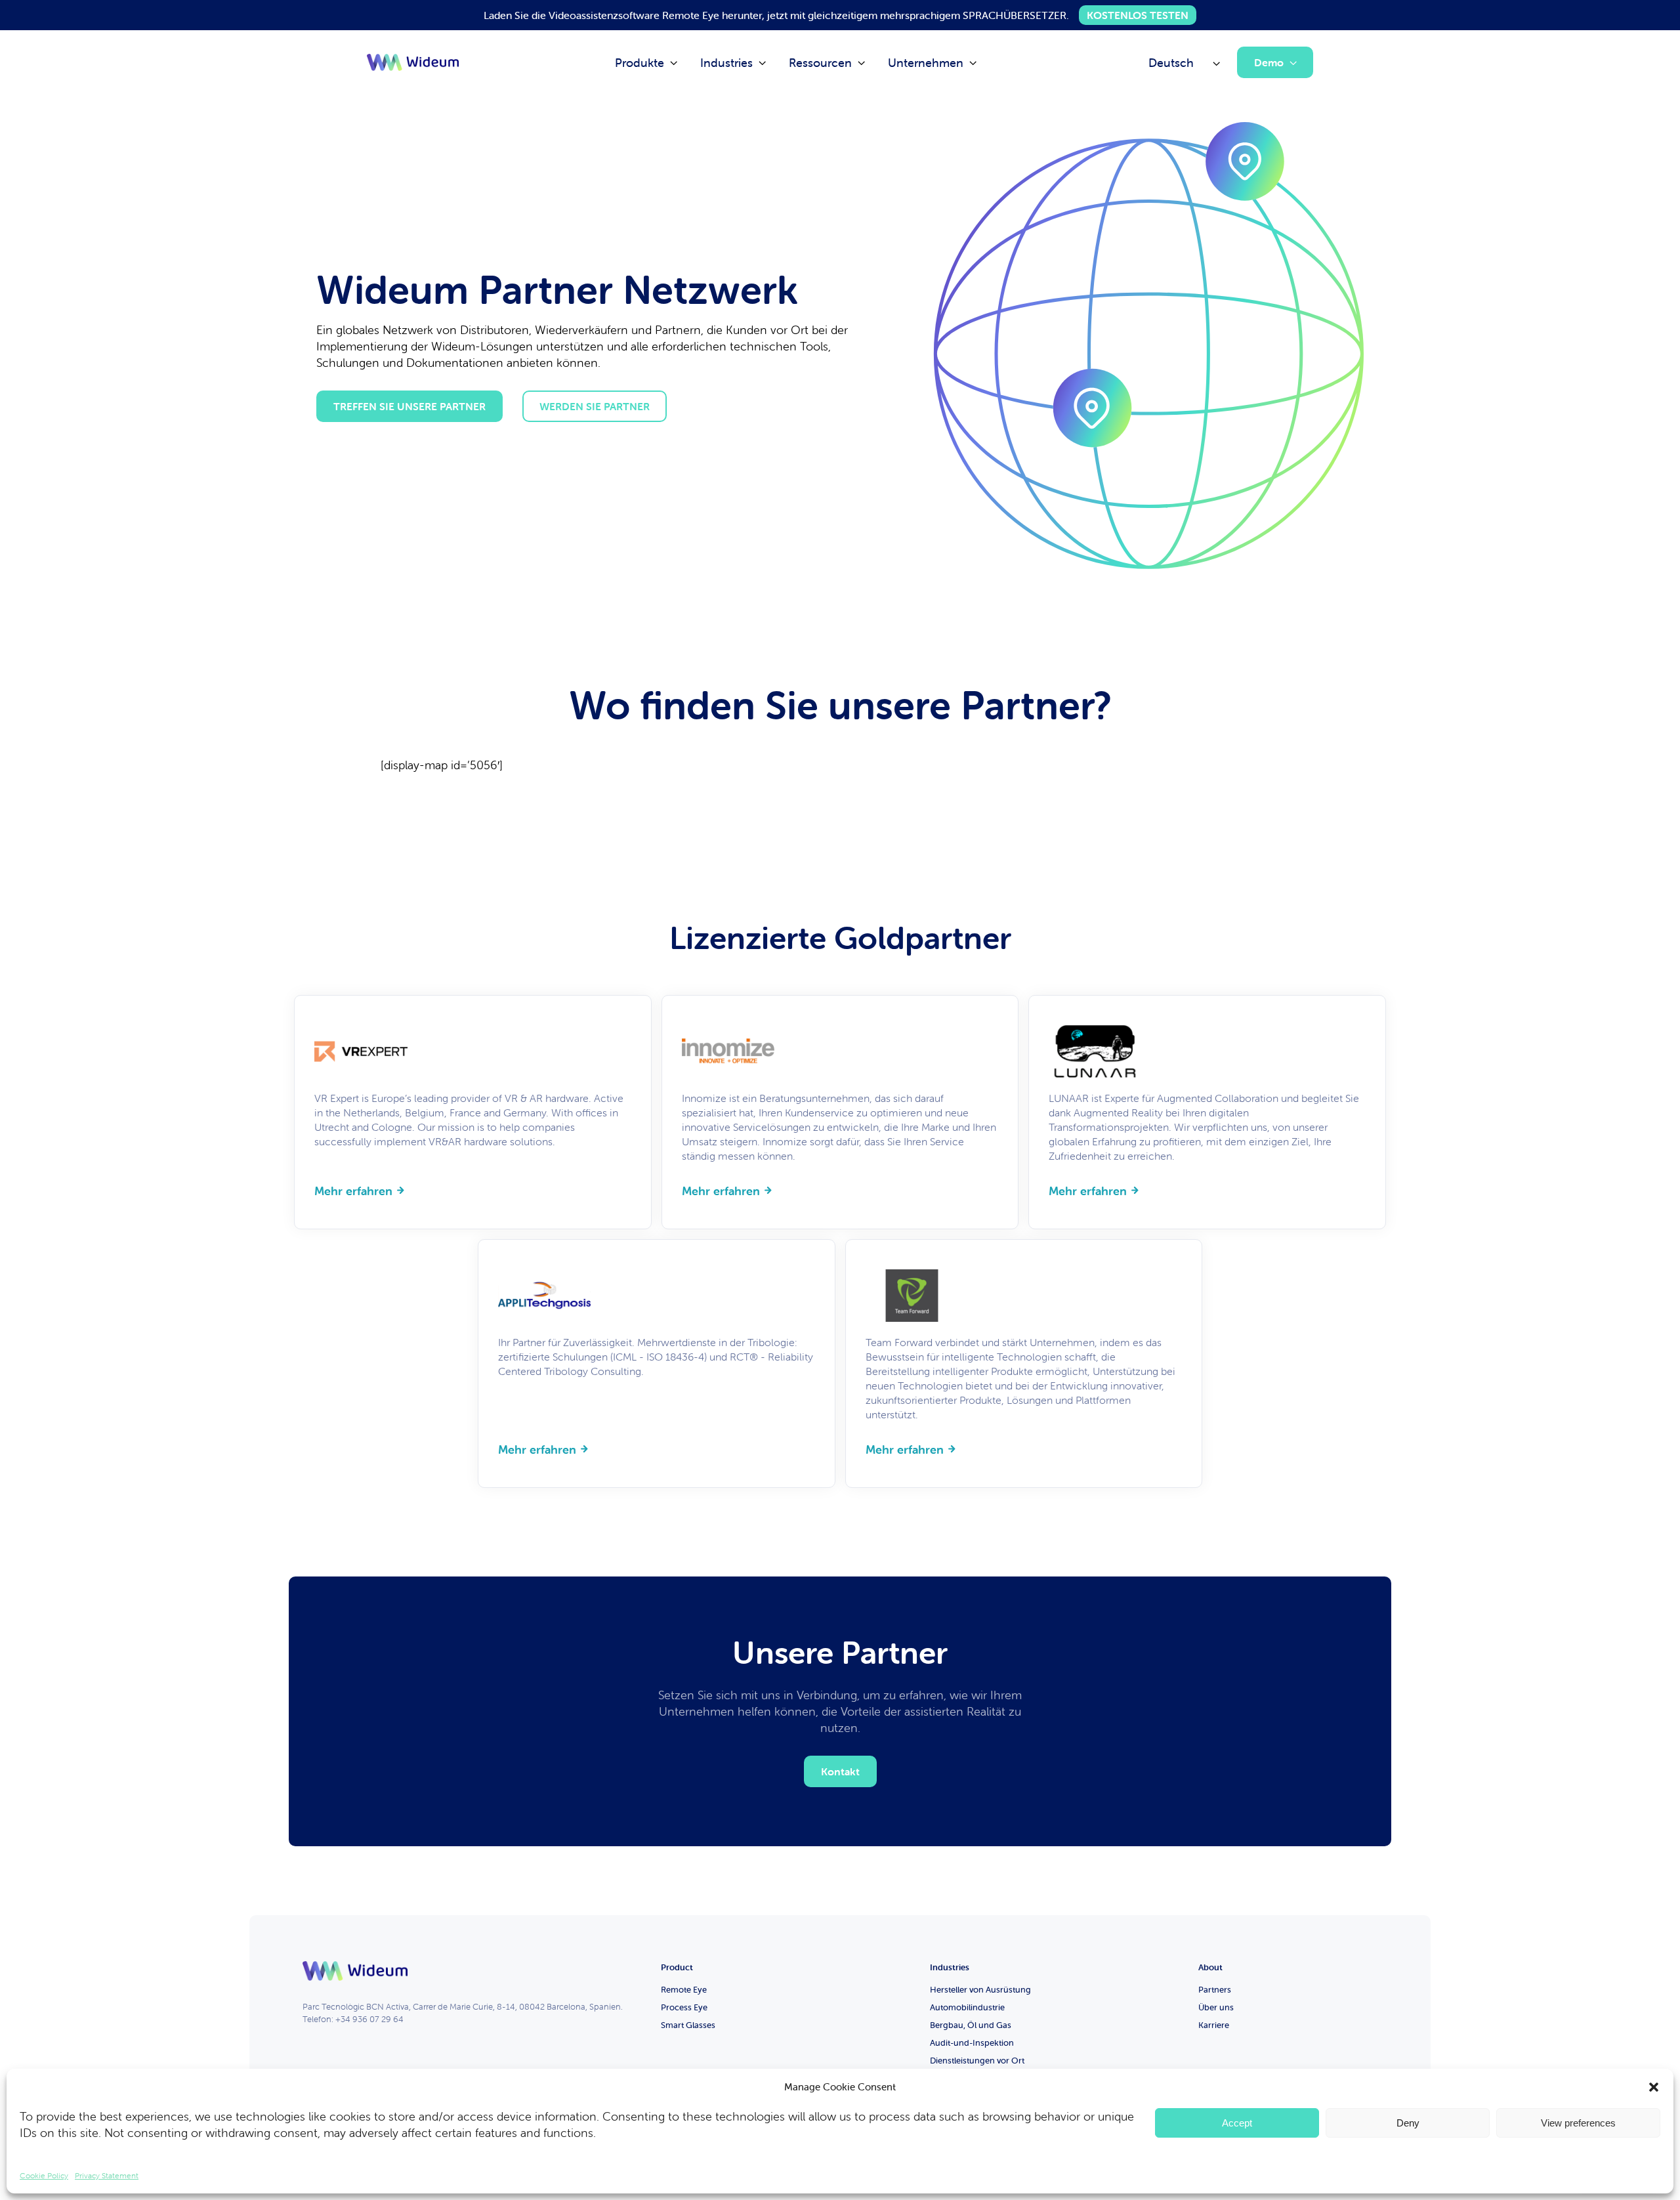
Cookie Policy (44, 2175)
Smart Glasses (688, 2025)
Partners (1215, 1990)
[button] (1654, 2087)
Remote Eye (684, 1990)
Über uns (1216, 2007)
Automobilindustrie (967, 2007)
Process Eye (684, 2007)
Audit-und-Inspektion (972, 2043)
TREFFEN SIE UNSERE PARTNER (409, 406)
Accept (1237, 2123)
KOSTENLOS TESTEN (1138, 15)
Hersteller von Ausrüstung (980, 1990)
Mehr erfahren (353, 1191)
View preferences (1578, 2123)
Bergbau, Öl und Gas (971, 2025)
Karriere (1214, 2025)
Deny (1408, 2123)
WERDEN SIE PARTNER (595, 406)
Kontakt (840, 1771)
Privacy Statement (107, 2175)
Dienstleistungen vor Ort (977, 2061)
